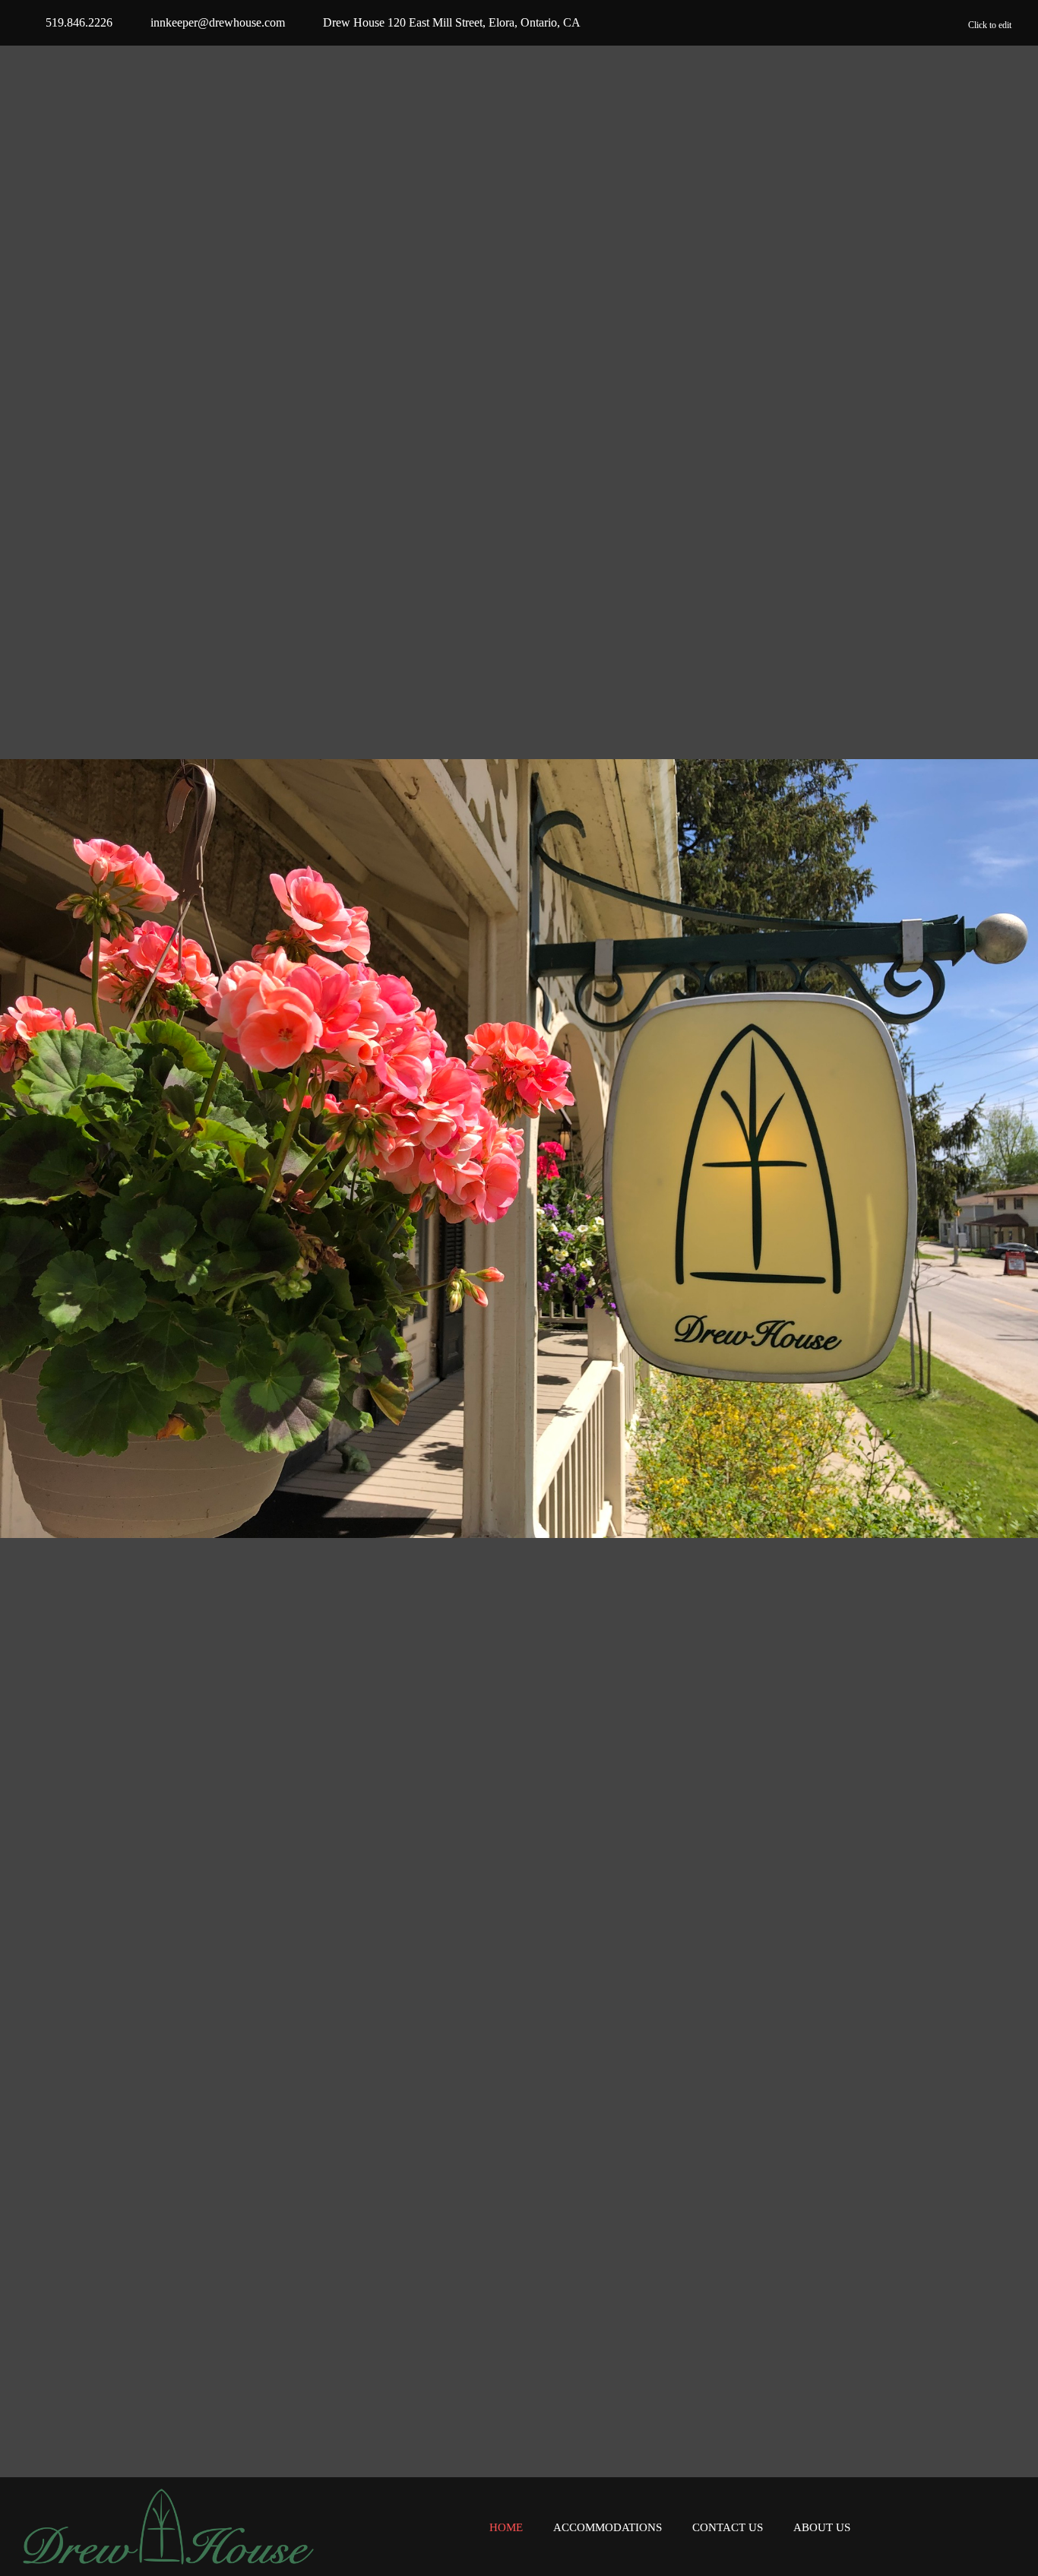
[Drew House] (168, 2527)
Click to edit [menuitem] (990, 25)
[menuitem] (506, 2528)
